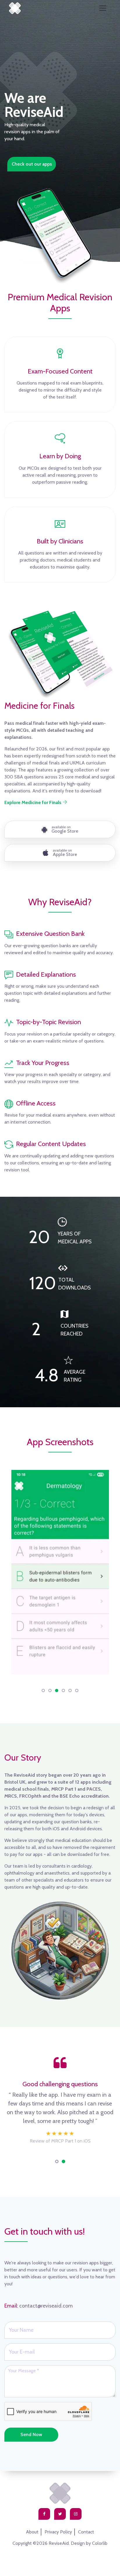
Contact (86, 2532)
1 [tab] (57, 2161)
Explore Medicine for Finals (33, 802)
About (32, 2532)
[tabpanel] (60, 2103)
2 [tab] (63, 2161)
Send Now (31, 2434)
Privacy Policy (58, 2532)
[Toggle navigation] (103, 8)
